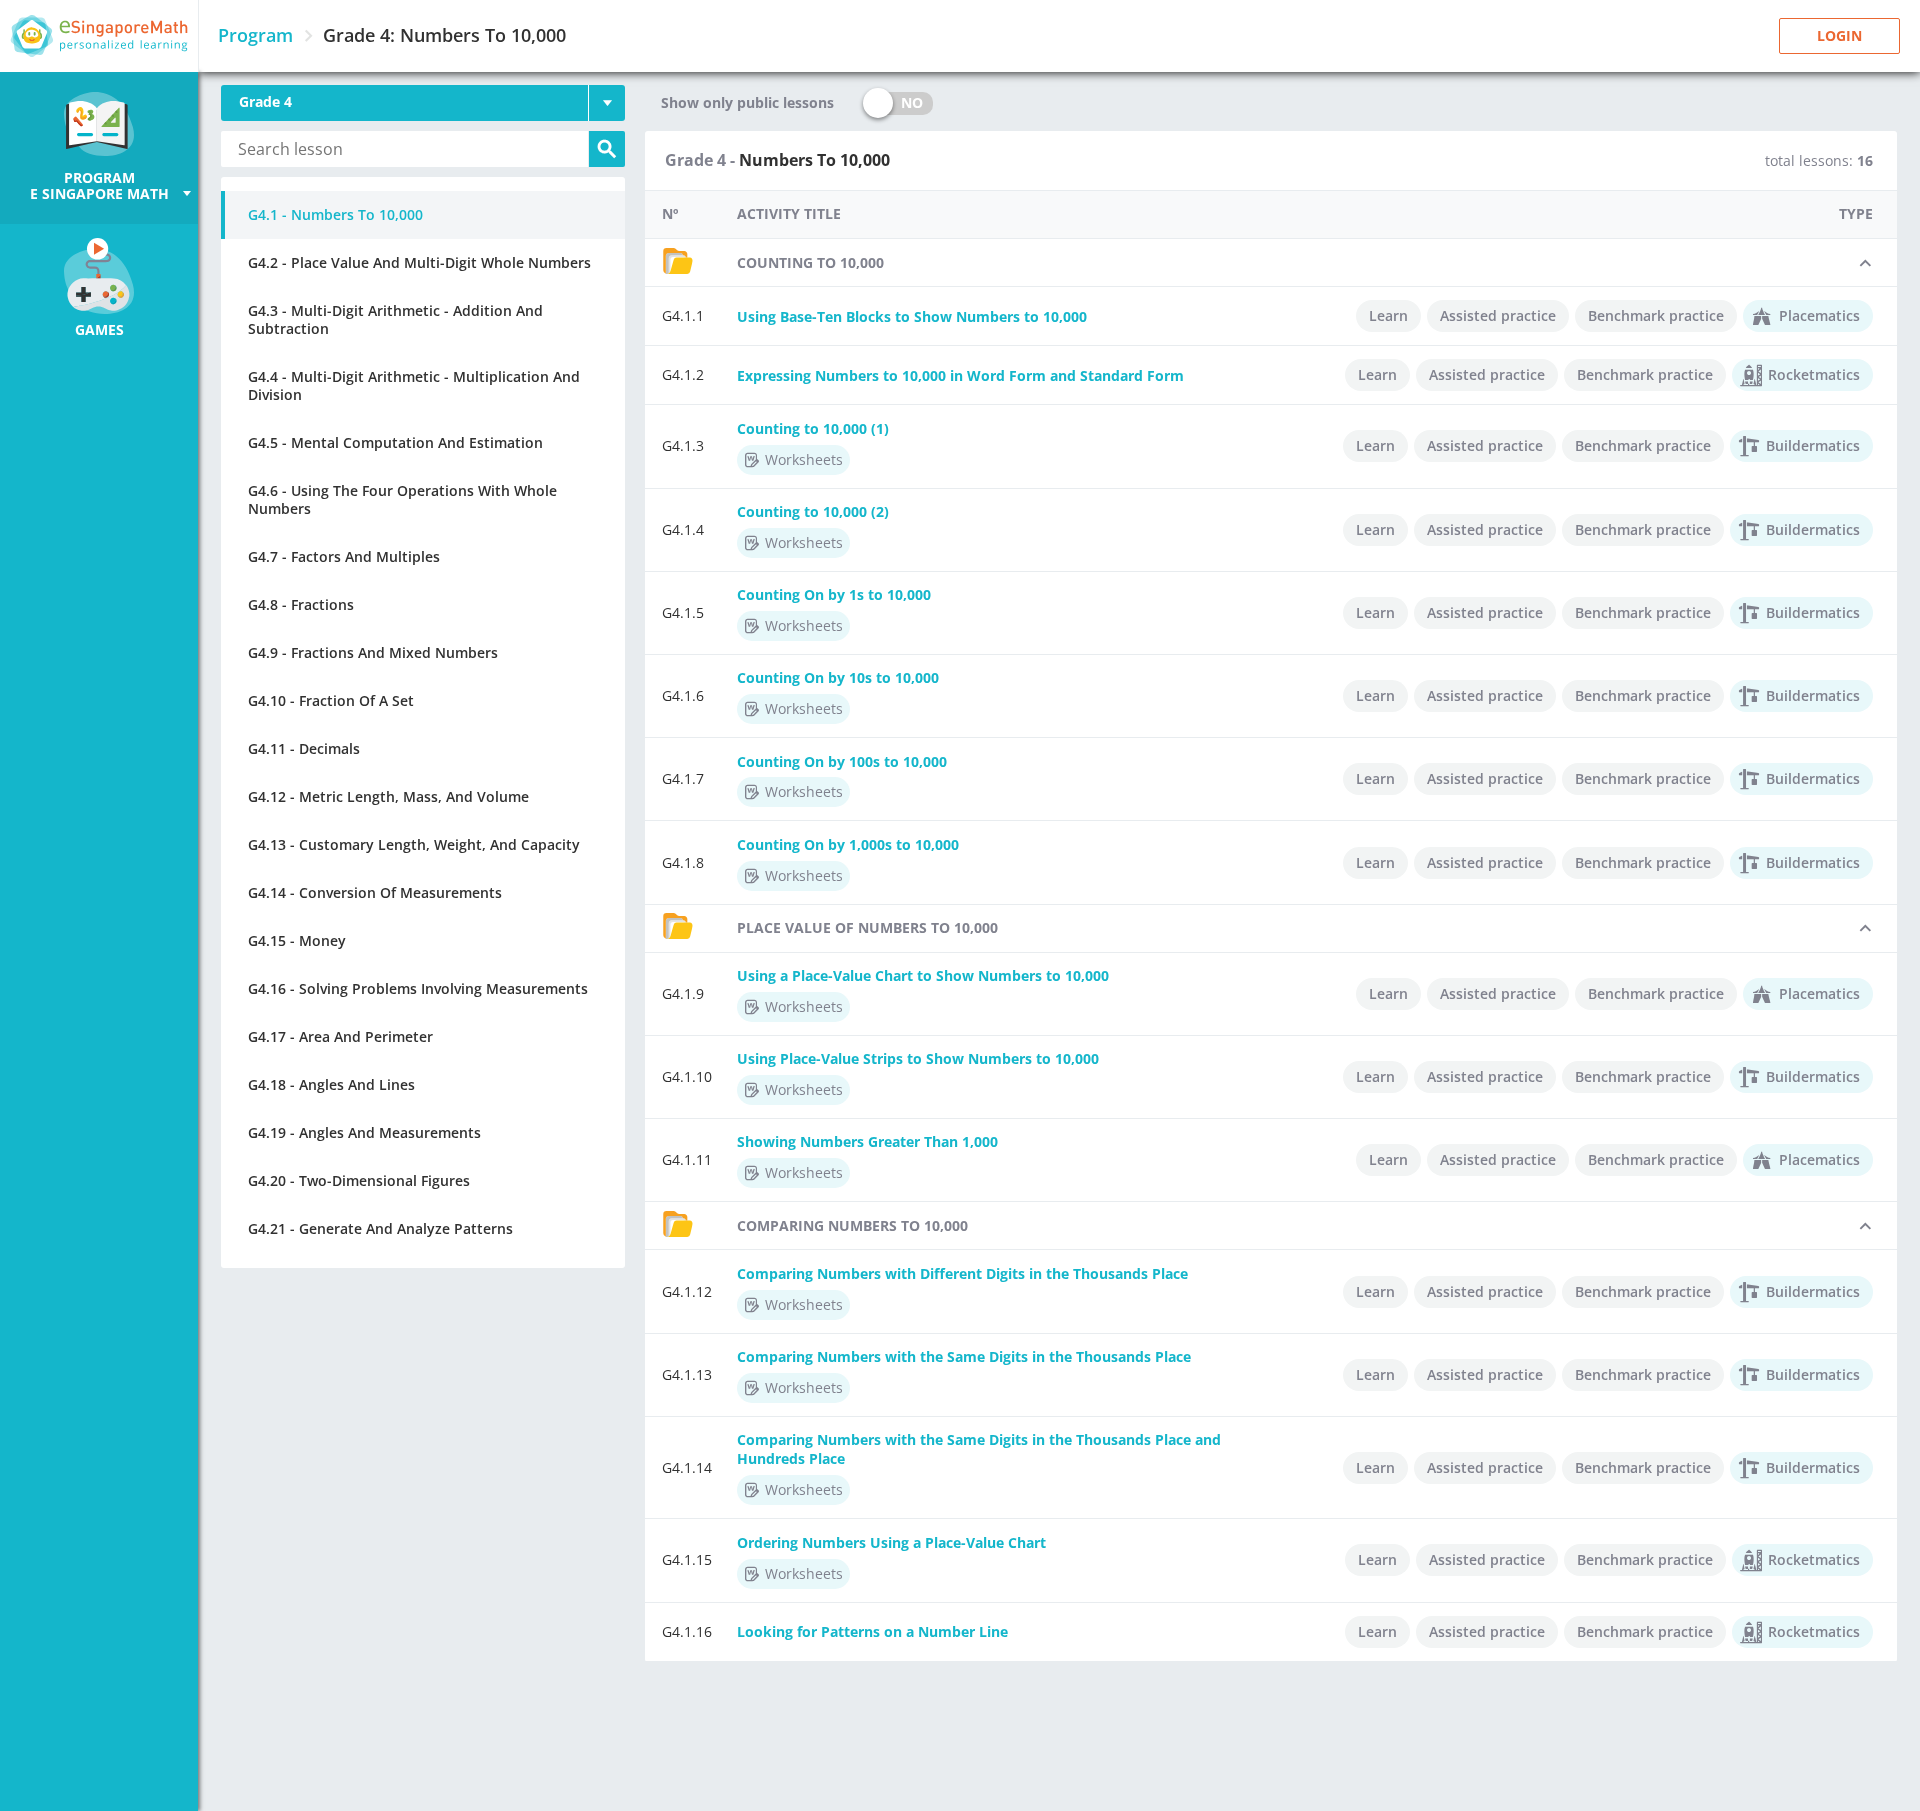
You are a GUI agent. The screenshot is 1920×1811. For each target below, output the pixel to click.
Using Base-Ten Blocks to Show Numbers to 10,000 (912, 316)
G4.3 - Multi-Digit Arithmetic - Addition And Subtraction (395, 319)
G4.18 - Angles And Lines (331, 1084)
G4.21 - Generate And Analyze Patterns (380, 1228)
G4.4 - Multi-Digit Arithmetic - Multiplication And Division (414, 385)
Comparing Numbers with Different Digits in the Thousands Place (962, 1273)
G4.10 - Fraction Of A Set (331, 700)
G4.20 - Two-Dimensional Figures (359, 1180)
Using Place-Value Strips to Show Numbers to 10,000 (918, 1058)
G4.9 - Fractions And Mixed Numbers (373, 652)
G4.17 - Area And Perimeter (340, 1036)
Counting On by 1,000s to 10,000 (848, 844)
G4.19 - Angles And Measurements (364, 1132)
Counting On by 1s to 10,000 (834, 594)
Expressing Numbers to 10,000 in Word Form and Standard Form (960, 375)
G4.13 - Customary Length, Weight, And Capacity (414, 844)
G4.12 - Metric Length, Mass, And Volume (388, 796)
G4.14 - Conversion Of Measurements (375, 892)
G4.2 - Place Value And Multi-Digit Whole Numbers (419, 262)
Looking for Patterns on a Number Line (872, 1631)
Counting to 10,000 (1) (813, 428)
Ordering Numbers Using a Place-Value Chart (891, 1542)
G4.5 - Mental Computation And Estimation (395, 442)
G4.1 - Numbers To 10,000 (335, 214)
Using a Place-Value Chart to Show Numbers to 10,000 (923, 975)
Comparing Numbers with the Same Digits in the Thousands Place (964, 1356)
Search (607, 149)
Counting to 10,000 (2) (813, 511)
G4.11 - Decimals (304, 748)
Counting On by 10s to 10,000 (838, 677)
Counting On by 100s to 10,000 (842, 761)
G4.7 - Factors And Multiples (344, 556)
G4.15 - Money (297, 940)
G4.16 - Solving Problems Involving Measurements (418, 988)
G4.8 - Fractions (301, 604)
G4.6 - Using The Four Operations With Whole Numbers (402, 499)
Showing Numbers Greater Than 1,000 (867, 1141)
